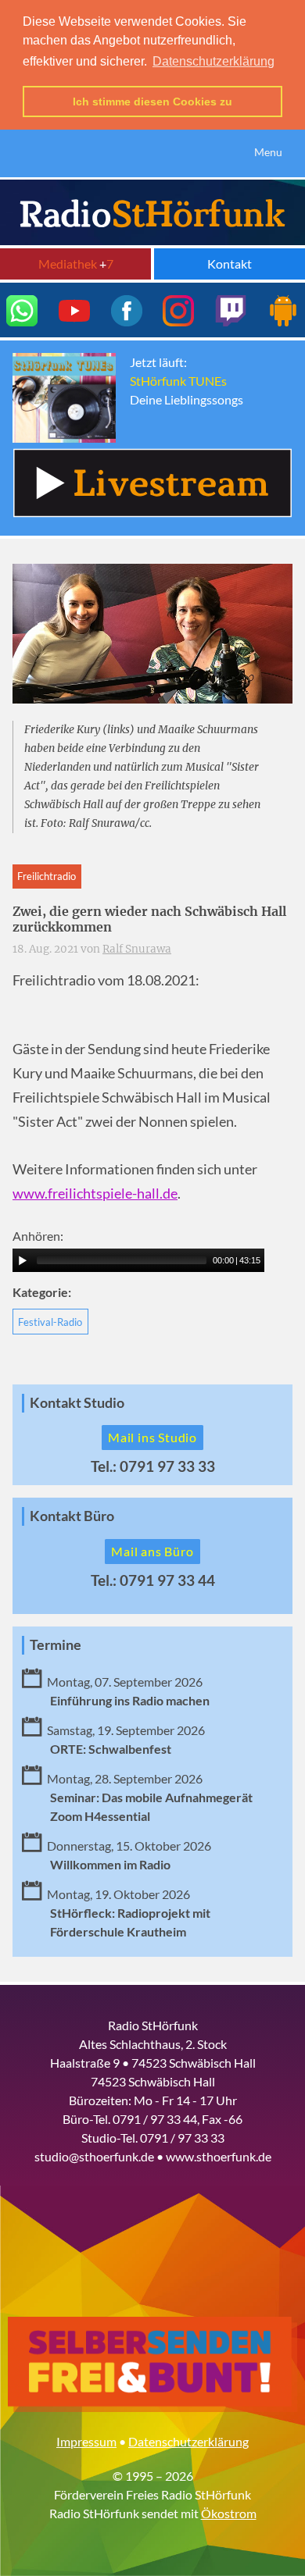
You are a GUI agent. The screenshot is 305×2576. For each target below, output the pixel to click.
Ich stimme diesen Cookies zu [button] (152, 102)
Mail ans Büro (152, 1551)
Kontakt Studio (77, 1403)
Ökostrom (229, 2513)
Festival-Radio (50, 1322)
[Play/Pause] (23, 1260)
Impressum (86, 2441)
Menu (268, 152)
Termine (56, 1645)
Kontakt (230, 264)
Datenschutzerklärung (188, 2441)
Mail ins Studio (152, 1437)
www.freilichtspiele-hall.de (95, 1194)
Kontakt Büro (72, 1516)
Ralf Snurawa (137, 949)
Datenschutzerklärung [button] (213, 61)
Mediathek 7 (76, 264)
